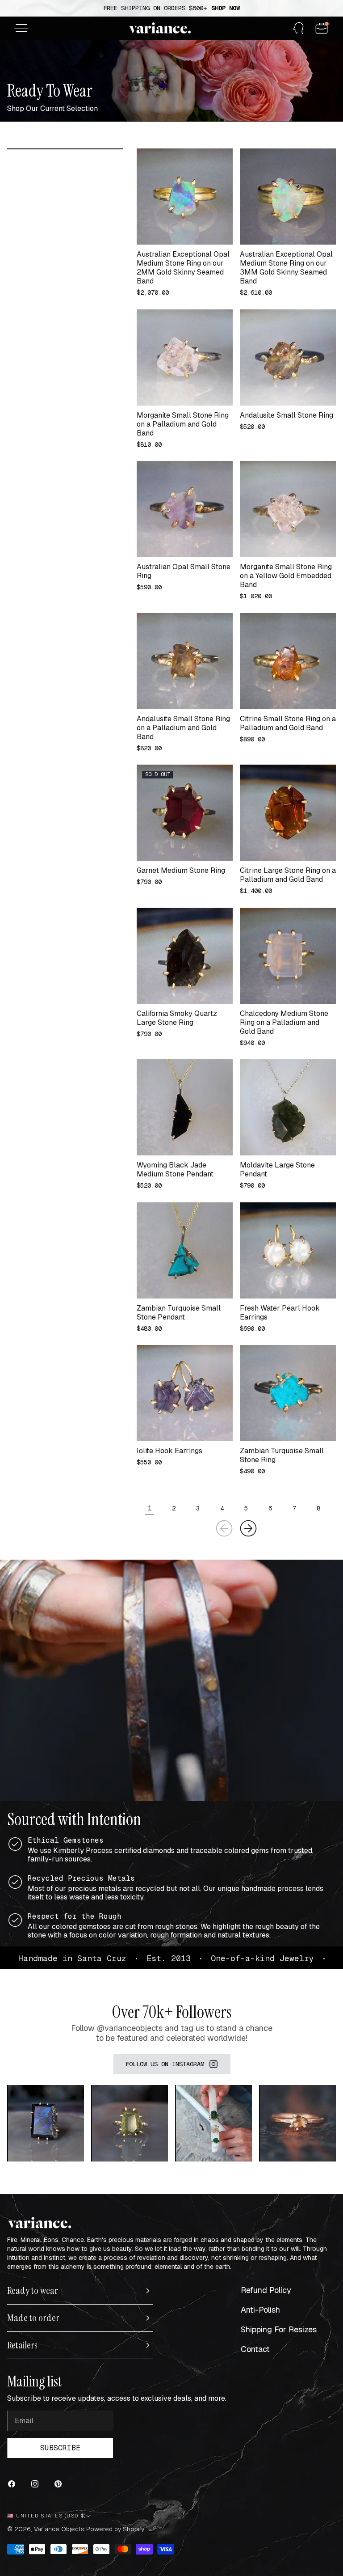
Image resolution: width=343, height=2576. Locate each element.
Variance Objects (59, 2529)
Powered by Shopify (115, 2529)
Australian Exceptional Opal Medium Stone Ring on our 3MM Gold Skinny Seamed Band (286, 268)
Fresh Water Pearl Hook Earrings (280, 1313)
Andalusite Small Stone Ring (287, 415)
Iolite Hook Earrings (169, 1451)
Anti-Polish (260, 2310)
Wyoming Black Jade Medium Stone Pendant (175, 1170)
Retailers (22, 2345)
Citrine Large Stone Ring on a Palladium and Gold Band (288, 875)
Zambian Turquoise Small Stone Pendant (179, 1313)
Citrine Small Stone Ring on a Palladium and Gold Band (288, 723)
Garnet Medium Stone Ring (181, 871)
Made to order (33, 2318)
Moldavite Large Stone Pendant (277, 1170)
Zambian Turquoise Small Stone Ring (282, 1455)
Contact (255, 2349)
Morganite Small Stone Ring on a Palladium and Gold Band (183, 424)
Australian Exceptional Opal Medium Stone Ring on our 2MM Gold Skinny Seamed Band (183, 268)
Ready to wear (33, 2291)
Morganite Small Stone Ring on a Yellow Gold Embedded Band (286, 576)
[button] (21, 28)
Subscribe (60, 2448)
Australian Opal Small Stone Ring (184, 571)
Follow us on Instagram (165, 2064)
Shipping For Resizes (279, 2329)
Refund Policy (266, 2290)
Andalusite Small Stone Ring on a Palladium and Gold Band (183, 728)
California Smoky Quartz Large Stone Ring (177, 1018)
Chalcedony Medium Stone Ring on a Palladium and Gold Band (284, 1023)
